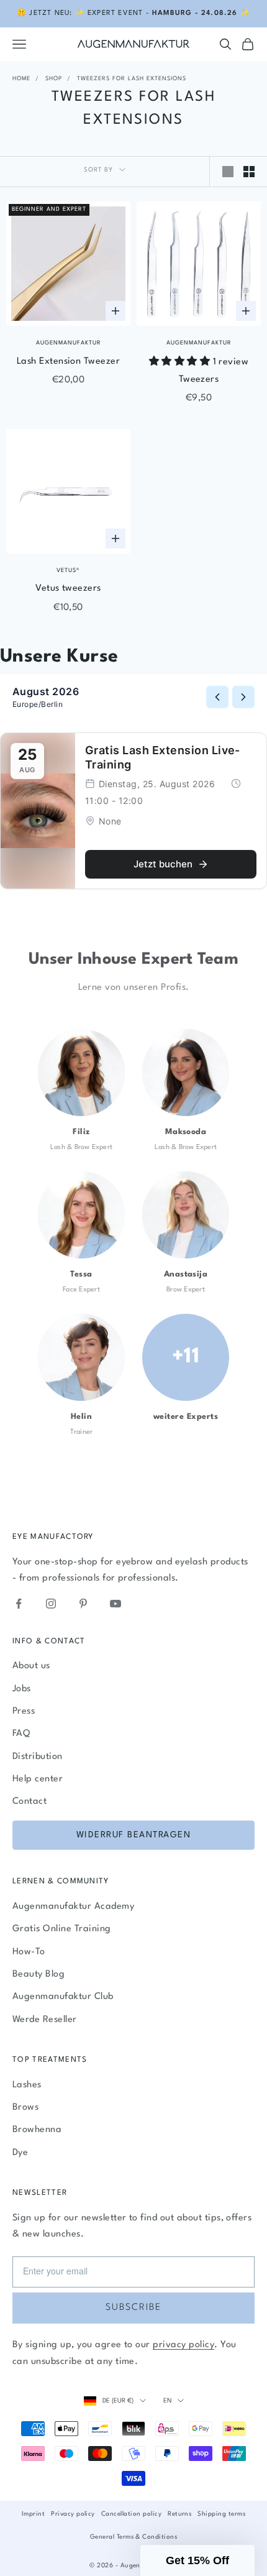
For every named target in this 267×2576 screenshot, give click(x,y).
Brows (25, 2107)
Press (24, 1711)
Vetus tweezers (68, 589)
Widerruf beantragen (134, 1835)
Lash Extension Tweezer (69, 362)
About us (31, 1666)
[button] (197, 2560)
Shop (54, 79)
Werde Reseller (45, 2020)
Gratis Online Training (62, 1929)
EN (167, 2401)
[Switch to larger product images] (228, 172)
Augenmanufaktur (69, 343)
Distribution (38, 1757)
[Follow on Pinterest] (83, 1604)
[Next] (243, 697)
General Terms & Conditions (133, 2537)
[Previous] (217, 697)
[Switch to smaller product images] (249, 172)
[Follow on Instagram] (51, 1604)
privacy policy (183, 2345)
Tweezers (199, 380)
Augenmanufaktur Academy (73, 1907)
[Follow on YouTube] (115, 1604)
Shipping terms (221, 2514)
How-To (29, 1952)
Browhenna (37, 2130)
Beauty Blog (38, 1974)
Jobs (22, 1689)
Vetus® (68, 570)
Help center (38, 1779)
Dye (20, 2153)
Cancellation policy (131, 2514)
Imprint (33, 2514)
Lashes (27, 2085)
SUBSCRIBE (133, 2308)
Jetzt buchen (163, 864)
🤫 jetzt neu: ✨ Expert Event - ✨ (133, 13)
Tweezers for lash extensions (132, 79)
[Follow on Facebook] (19, 1604)
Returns (179, 2514)
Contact (29, 1802)
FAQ (21, 1734)
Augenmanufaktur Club (63, 1997)
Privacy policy (73, 2514)
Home (21, 79)
